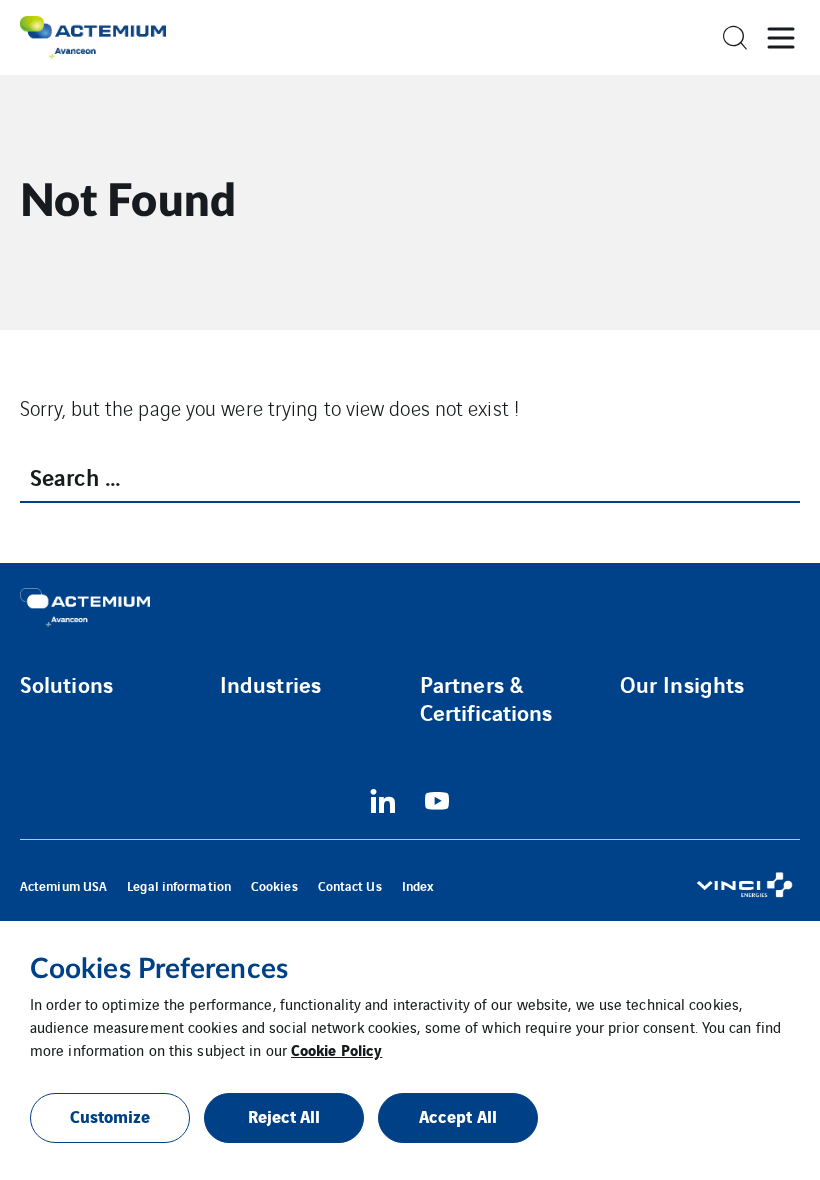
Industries (270, 684)
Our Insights (682, 684)
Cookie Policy (336, 1049)
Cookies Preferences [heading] (159, 969)
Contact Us (350, 886)
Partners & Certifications (486, 697)
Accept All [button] (458, 1115)
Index (418, 886)
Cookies (274, 886)
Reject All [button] (284, 1115)
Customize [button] (110, 1115)
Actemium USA (63, 886)
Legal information (179, 886)
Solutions (66, 684)
